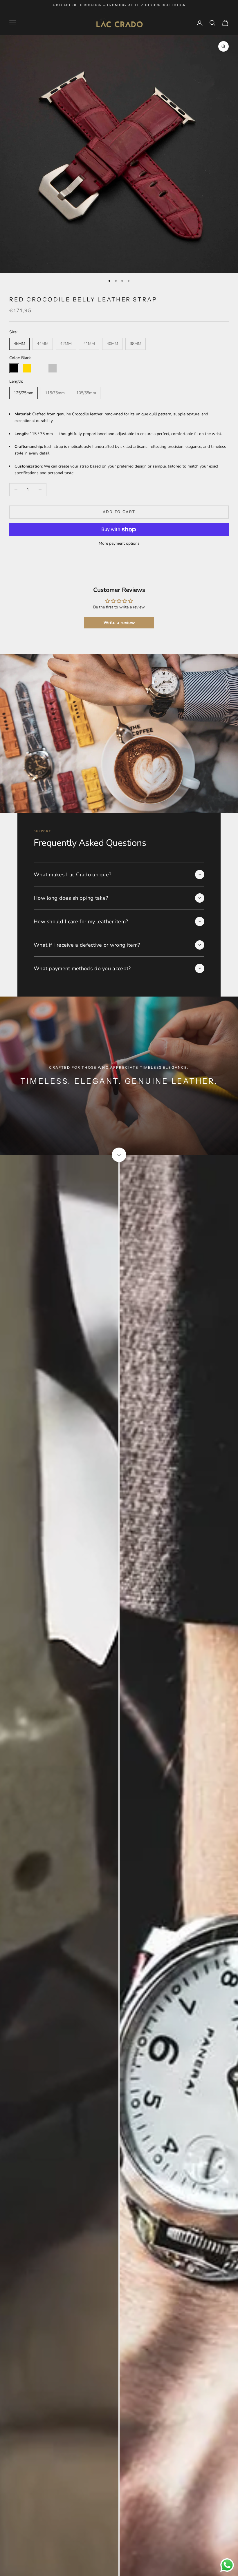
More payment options (119, 543)
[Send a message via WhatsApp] (227, 2565)
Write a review (119, 623)
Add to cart (119, 512)
